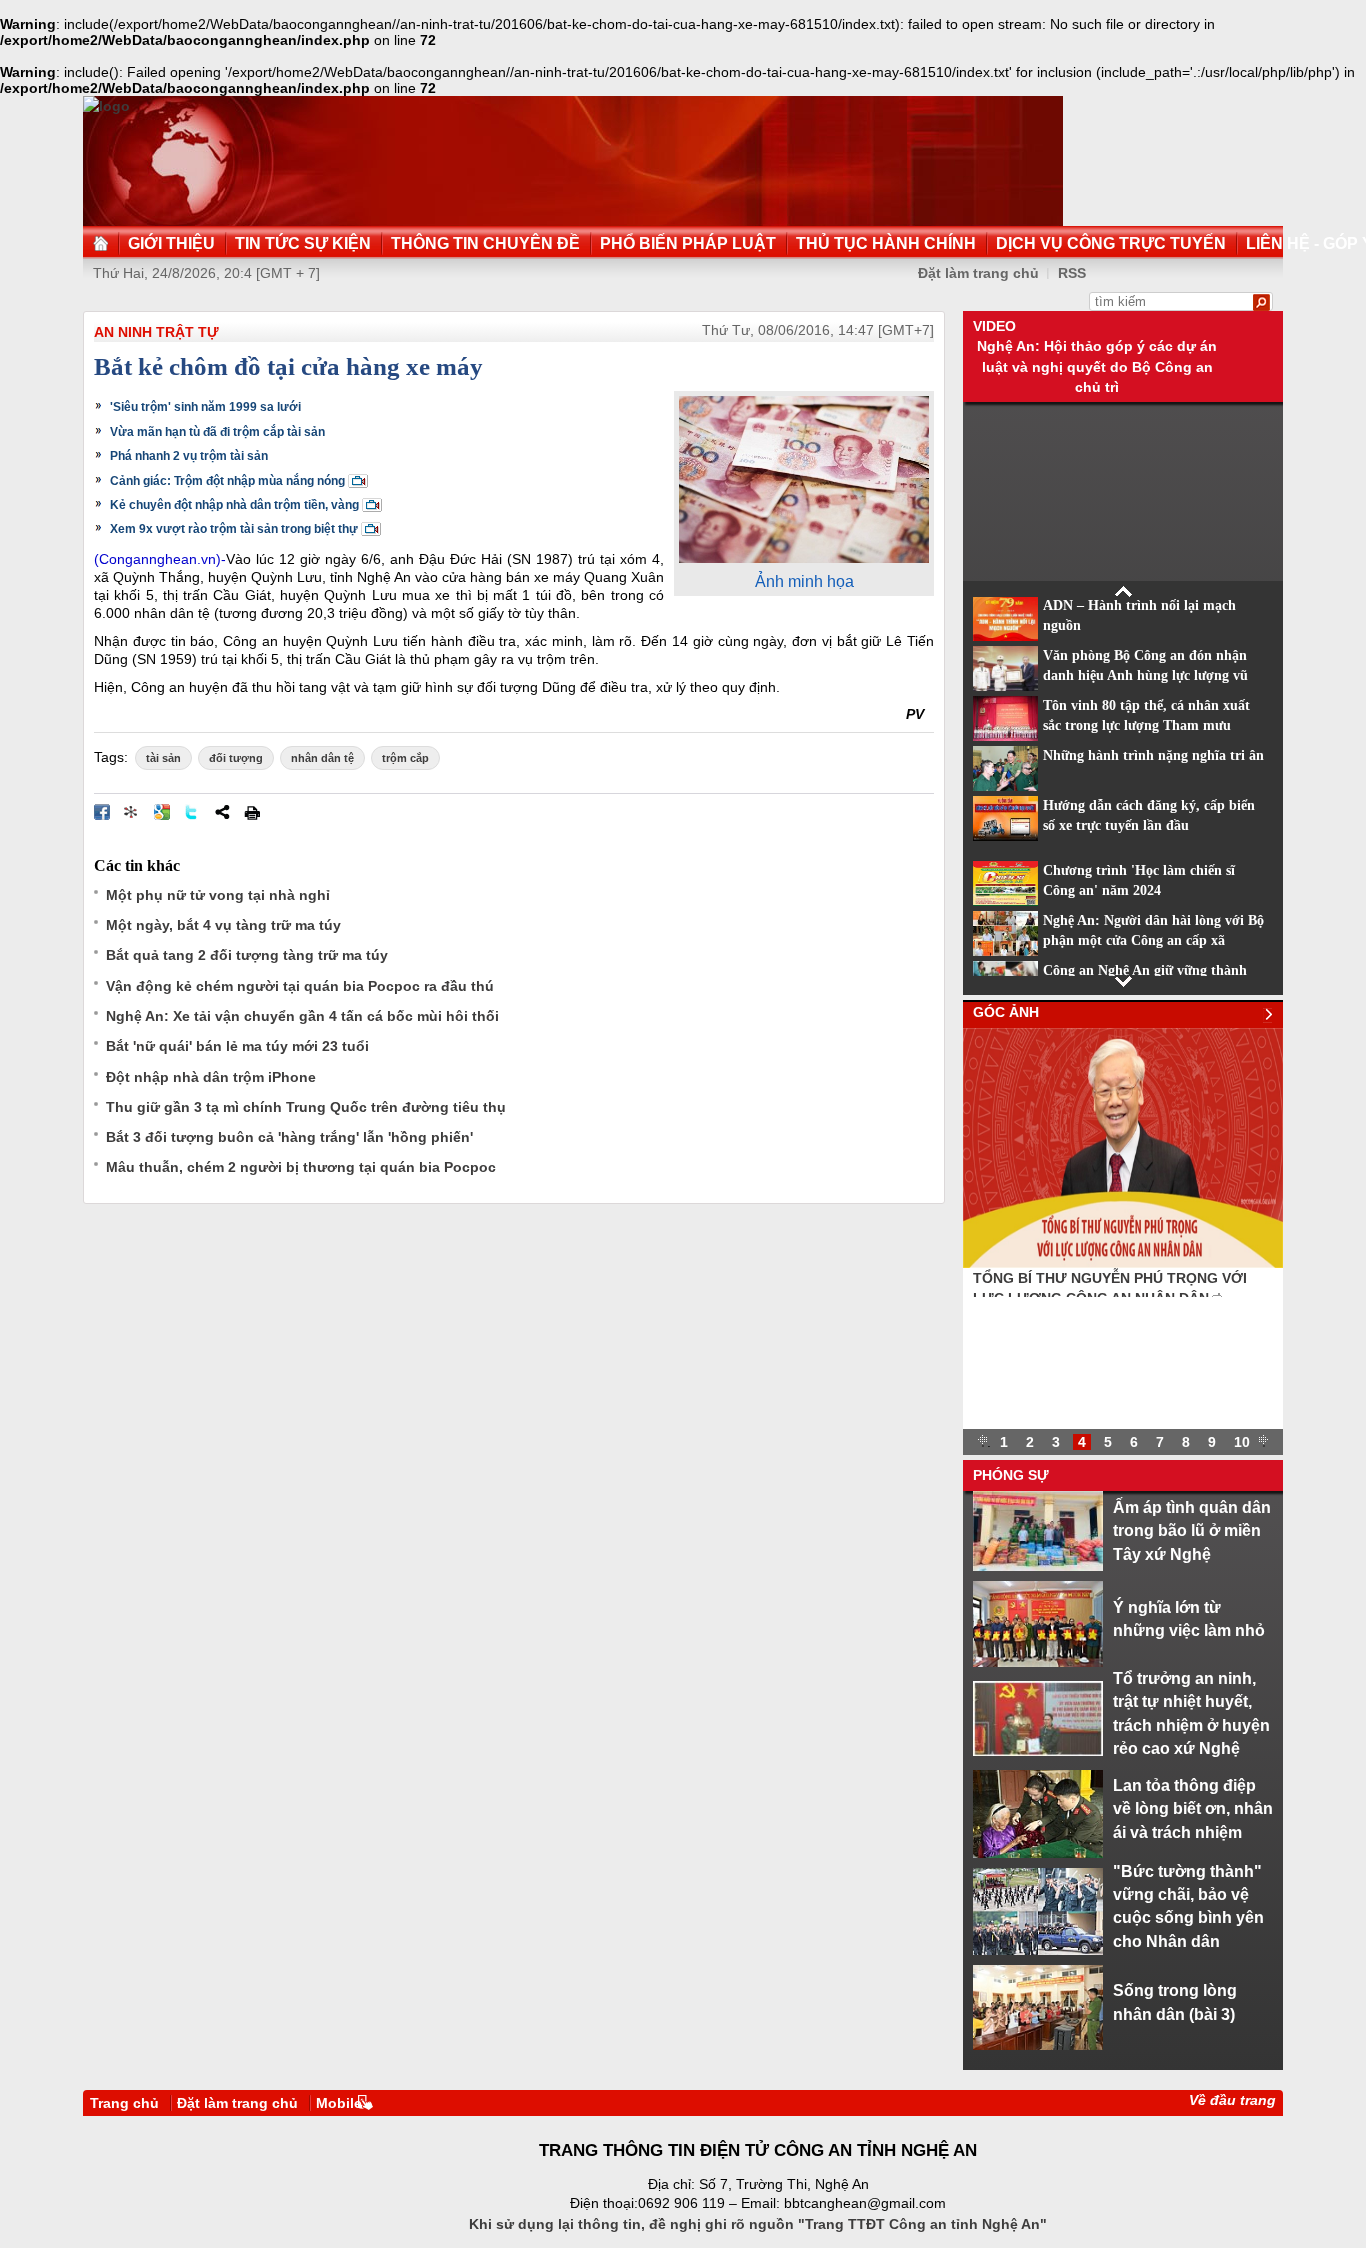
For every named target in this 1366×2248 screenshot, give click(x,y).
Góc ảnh (1006, 1012)
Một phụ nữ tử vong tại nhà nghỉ (218, 895)
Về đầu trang (1232, 2100)
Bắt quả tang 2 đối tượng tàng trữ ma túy (247, 955)
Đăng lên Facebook (102, 812)
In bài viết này (252, 812)
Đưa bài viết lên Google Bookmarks (162, 812)
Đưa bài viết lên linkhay (132, 812)
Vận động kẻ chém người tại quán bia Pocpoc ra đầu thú (300, 986)
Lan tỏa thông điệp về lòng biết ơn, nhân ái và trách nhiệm (1193, 1808)
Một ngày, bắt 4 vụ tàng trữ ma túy (223, 925)
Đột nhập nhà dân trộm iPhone (211, 1077)
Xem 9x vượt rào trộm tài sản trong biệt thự (234, 529)
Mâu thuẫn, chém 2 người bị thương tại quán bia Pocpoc (301, 1167)
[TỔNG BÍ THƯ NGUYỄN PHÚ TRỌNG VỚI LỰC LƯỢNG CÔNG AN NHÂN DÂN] (1123, 1263)
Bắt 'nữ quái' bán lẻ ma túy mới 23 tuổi (237, 1046)
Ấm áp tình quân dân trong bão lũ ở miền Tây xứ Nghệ (1192, 1530)
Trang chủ (124, 2103)
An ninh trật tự (156, 332)
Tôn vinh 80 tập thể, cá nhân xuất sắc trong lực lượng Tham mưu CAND (1146, 726)
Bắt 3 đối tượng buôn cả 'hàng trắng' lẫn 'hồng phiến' (289, 1137)
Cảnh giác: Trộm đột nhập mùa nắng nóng (227, 481)
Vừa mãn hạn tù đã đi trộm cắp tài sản (217, 432)
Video (994, 326)
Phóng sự (1011, 1475)
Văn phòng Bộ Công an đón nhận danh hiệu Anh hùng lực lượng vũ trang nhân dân (1145, 676)
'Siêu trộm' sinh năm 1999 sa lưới (205, 407)
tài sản (163, 758)
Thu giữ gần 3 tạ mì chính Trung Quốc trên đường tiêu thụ (306, 1107)
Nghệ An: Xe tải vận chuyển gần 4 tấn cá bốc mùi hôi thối (302, 1016)
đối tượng (236, 758)
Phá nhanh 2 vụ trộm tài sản (189, 456)
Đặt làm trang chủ (978, 273)
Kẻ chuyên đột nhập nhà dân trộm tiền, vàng (234, 505)
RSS (1072, 273)
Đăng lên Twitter (192, 812)
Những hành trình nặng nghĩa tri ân (1153, 755)
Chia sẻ (222, 812)
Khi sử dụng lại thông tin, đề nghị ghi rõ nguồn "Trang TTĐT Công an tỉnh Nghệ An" (758, 2224)
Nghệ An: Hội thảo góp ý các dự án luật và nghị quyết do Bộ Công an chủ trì (1097, 366)
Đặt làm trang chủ (237, 2103)
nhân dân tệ (322, 758)
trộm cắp (405, 758)
